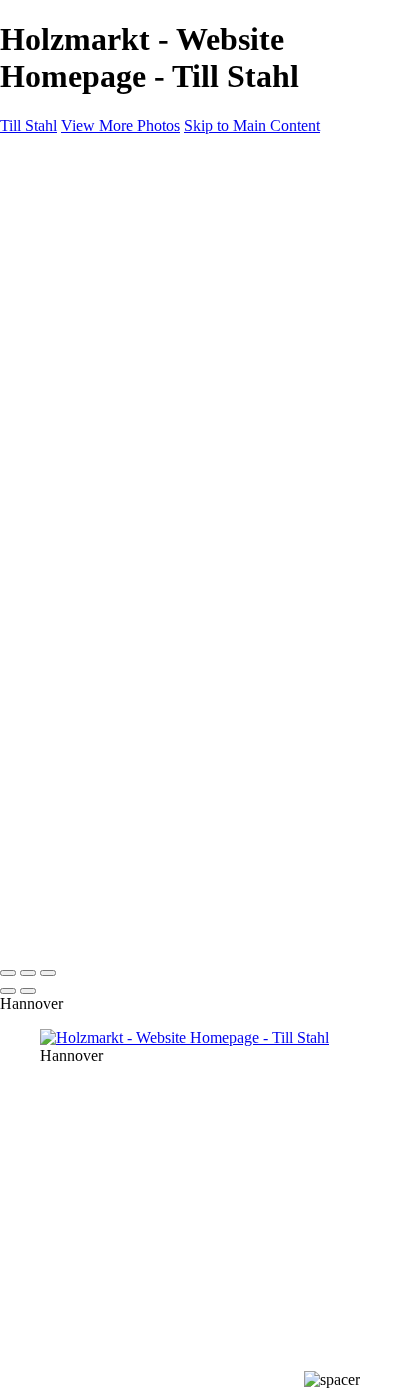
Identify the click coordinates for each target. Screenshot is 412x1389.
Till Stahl (28, 125)
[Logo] (73, 159)
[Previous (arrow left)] (8, 991)
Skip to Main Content (252, 125)
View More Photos (120, 125)
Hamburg (110, 247)
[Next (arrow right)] (28, 991)
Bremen (105, 283)
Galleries (108, 229)
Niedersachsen (126, 265)
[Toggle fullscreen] (28, 973)
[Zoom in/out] (48, 973)
